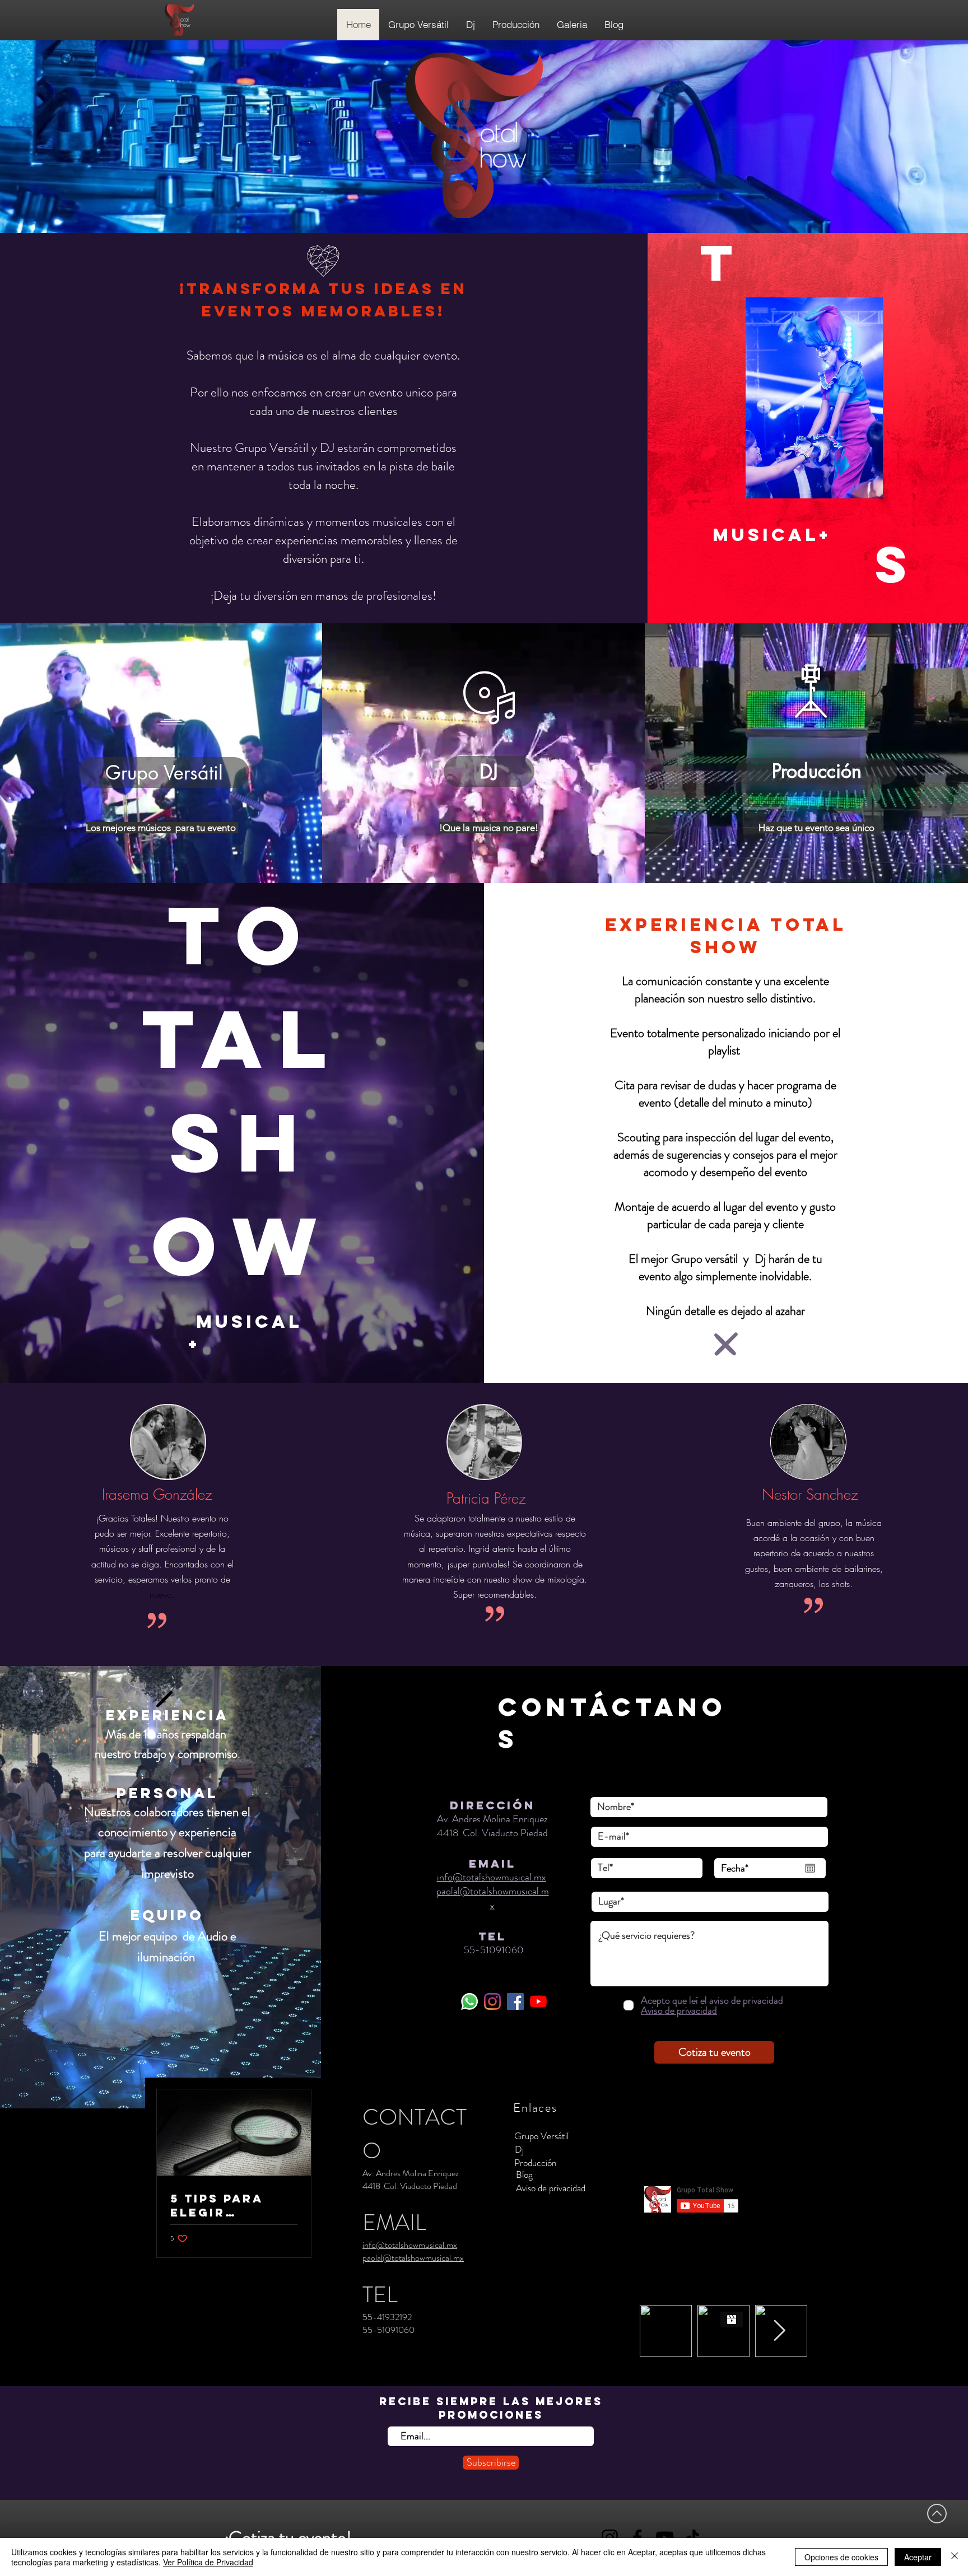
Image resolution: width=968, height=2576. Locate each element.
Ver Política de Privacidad (208, 2562)
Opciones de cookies (841, 2557)
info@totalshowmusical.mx (492, 1877)
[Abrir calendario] (810, 1868)
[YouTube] (538, 2001)
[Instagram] (492, 2001)
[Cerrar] (955, 2557)
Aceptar (918, 2557)
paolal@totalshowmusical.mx (493, 1898)
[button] (541, 2136)
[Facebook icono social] (515, 2001)
